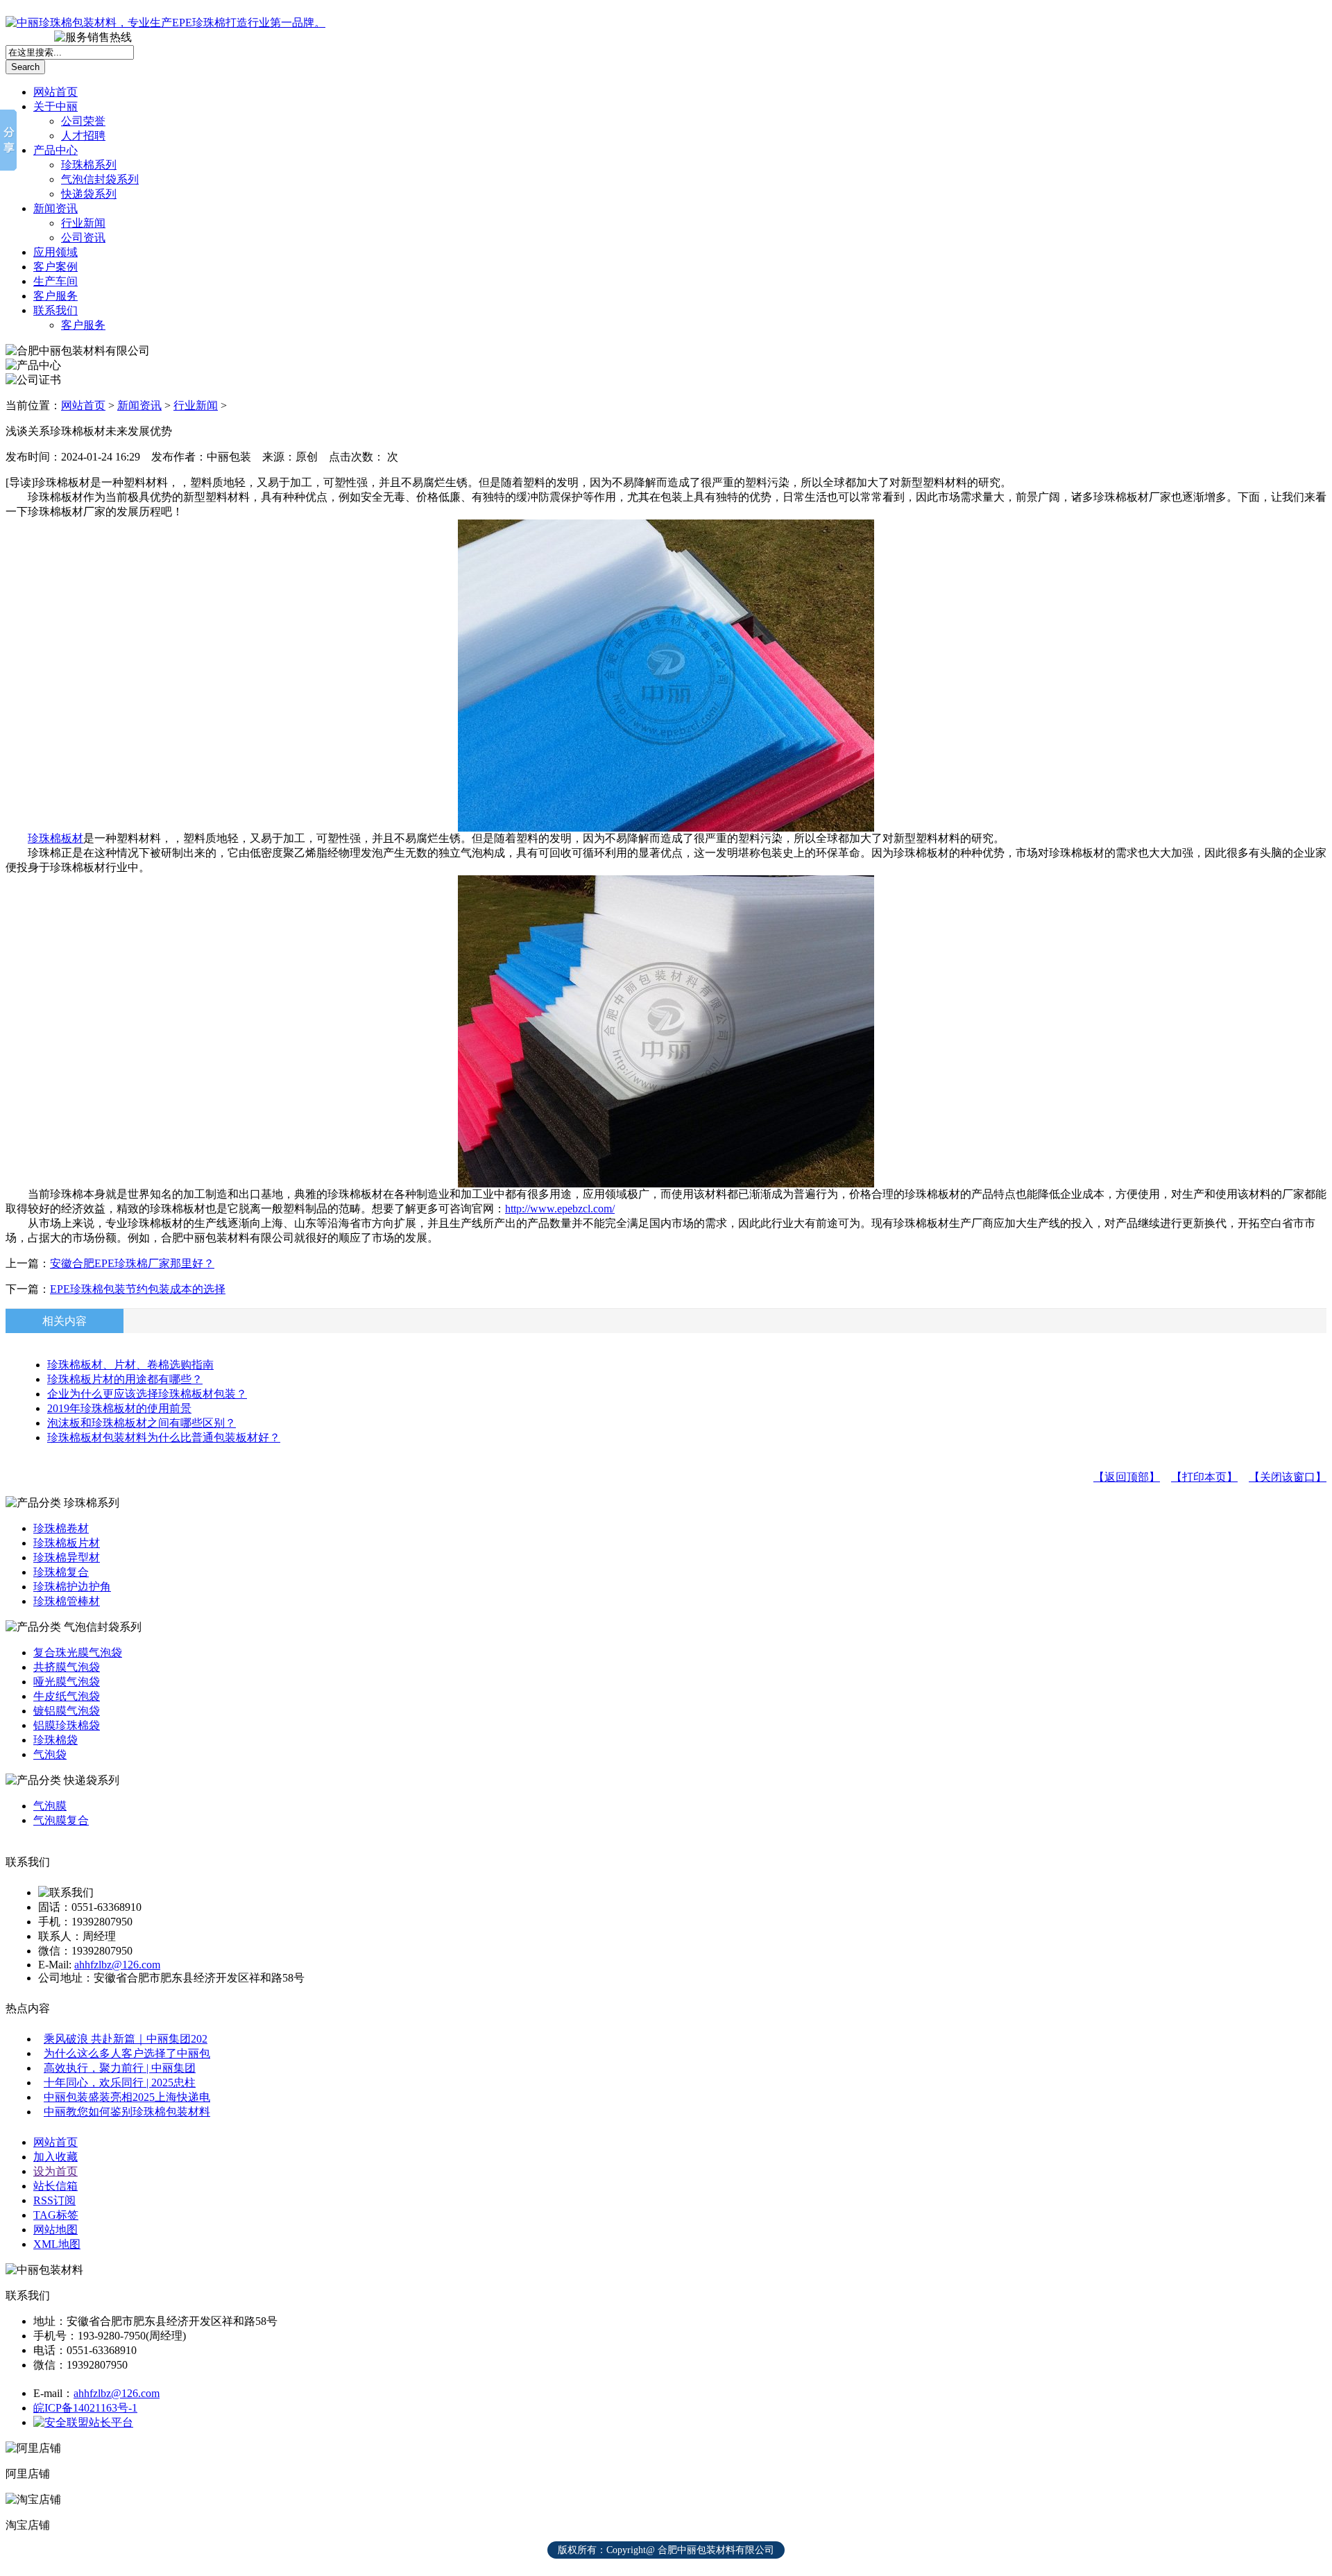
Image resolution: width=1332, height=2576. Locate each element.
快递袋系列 (89, 194)
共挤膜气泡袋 (67, 1667)
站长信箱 (55, 2186)
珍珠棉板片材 (67, 1543)
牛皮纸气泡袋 (67, 1696)
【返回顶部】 (1127, 1477)
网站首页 (55, 92)
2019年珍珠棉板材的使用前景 (119, 1408)
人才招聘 (83, 136)
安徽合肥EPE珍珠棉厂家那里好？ (132, 1263)
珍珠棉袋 (55, 1740)
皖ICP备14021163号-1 (85, 2408)
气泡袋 (50, 1754)
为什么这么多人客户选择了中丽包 (127, 2053)
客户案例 (55, 267)
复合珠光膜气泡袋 (78, 1652)
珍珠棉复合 (61, 1572)
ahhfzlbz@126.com (117, 1965)
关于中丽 (55, 106)
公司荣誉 (83, 121)
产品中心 (55, 150)
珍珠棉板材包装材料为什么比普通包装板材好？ (164, 1437)
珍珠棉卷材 (61, 1528)
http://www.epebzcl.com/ (560, 1209)
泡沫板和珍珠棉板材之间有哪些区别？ (142, 1423)
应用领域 (55, 252)
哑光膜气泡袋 (67, 1682)
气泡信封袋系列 (100, 179)
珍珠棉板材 (55, 838)
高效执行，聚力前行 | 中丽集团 (120, 2068)
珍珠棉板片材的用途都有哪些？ (125, 1379)
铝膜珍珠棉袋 (67, 1725)
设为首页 (55, 2171)
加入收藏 (55, 2157)
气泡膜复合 (61, 1820)
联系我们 (55, 310)
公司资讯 (83, 238)
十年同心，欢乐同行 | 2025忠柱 (120, 2083)
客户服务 (55, 296)
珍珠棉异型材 (67, 1557)
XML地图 (57, 2244)
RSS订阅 (54, 2200)
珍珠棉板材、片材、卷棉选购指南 (130, 1365)
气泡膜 (50, 1806)
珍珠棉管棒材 (67, 1601)
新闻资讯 (55, 208)
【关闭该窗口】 (1288, 1477)
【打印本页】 (1204, 1477)
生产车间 (55, 281)
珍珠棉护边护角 (72, 1587)
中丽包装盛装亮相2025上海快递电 (127, 2097)
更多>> (1306, 14)
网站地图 (55, 2230)
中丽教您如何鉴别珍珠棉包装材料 (127, 2112)
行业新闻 (83, 223)
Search (25, 67)
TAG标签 (56, 2215)
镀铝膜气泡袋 (67, 1711)
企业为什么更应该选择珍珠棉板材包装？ (147, 1394)
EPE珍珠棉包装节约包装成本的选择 (138, 1289)
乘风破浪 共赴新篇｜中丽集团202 (126, 2039)
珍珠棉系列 (89, 165)
